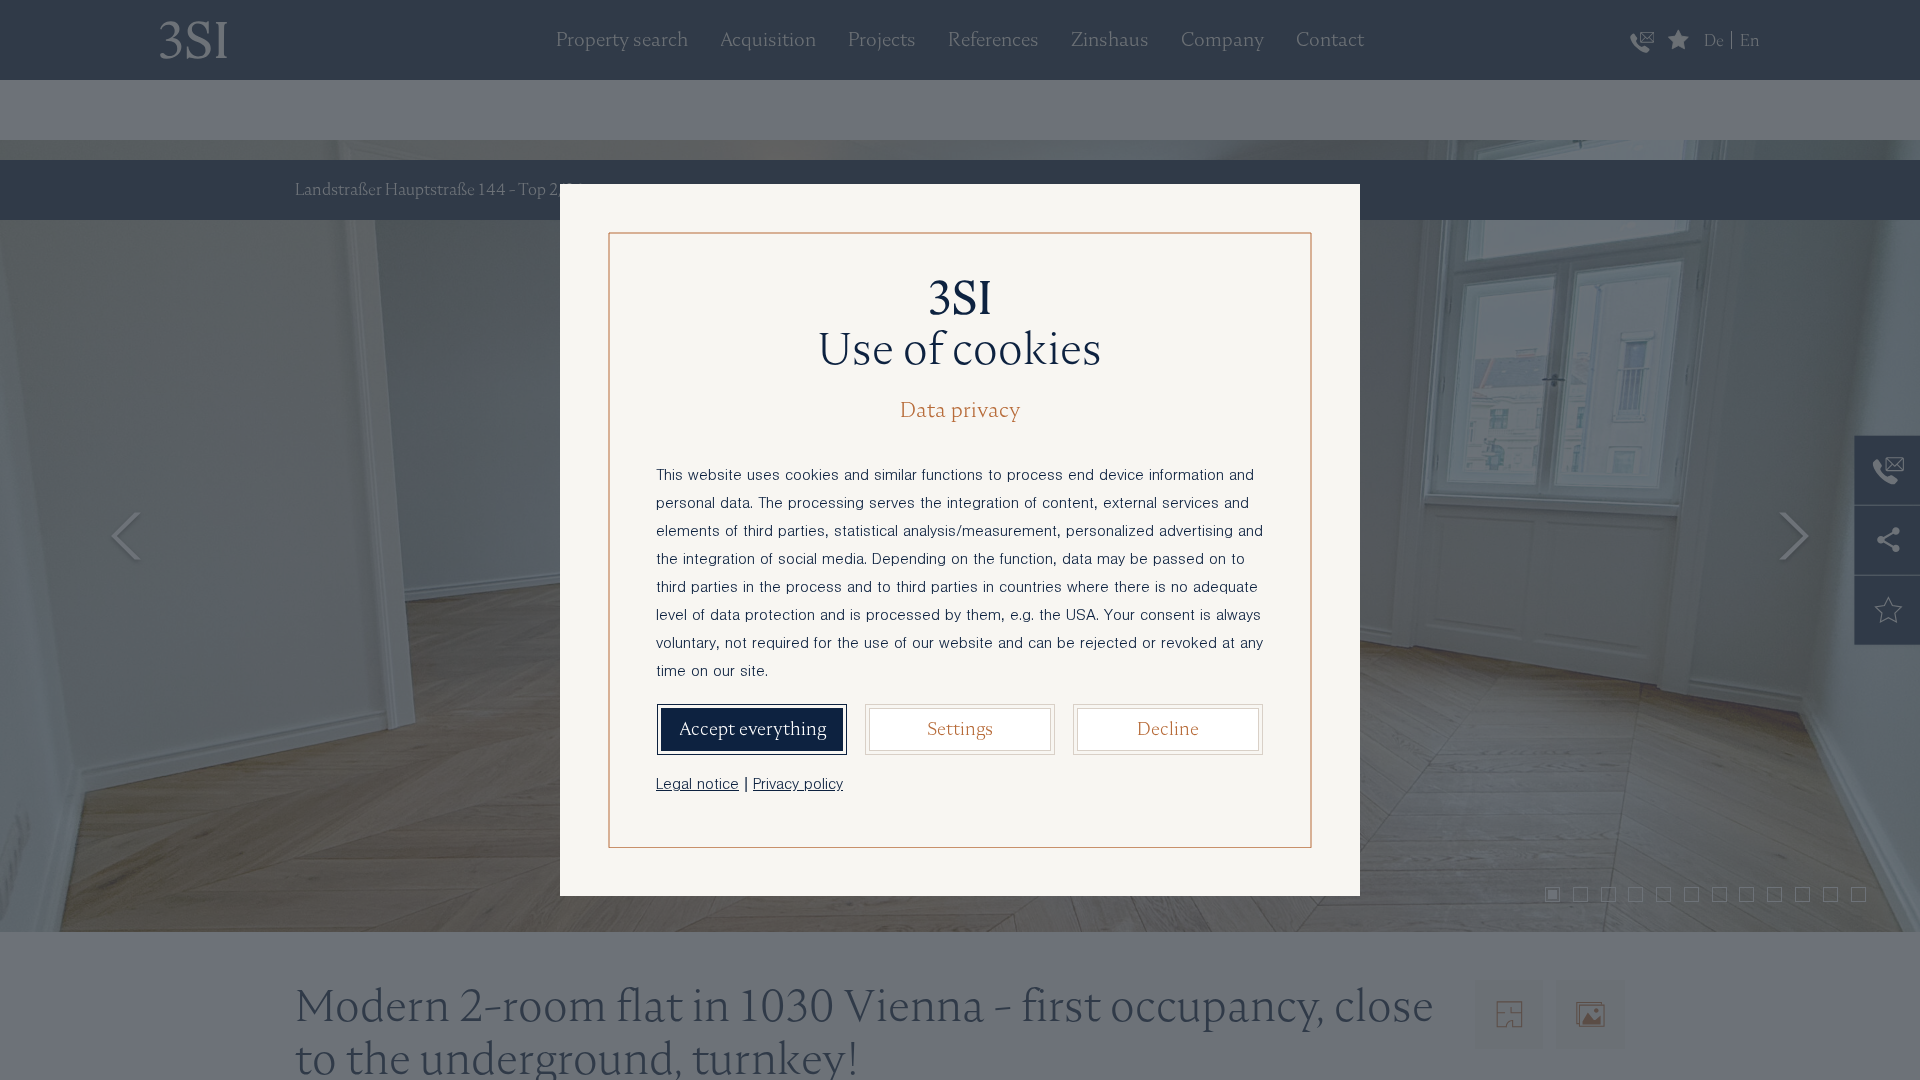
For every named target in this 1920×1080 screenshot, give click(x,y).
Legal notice (697, 786)
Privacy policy (798, 786)
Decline (1168, 728)
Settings (960, 728)
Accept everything (752, 728)
